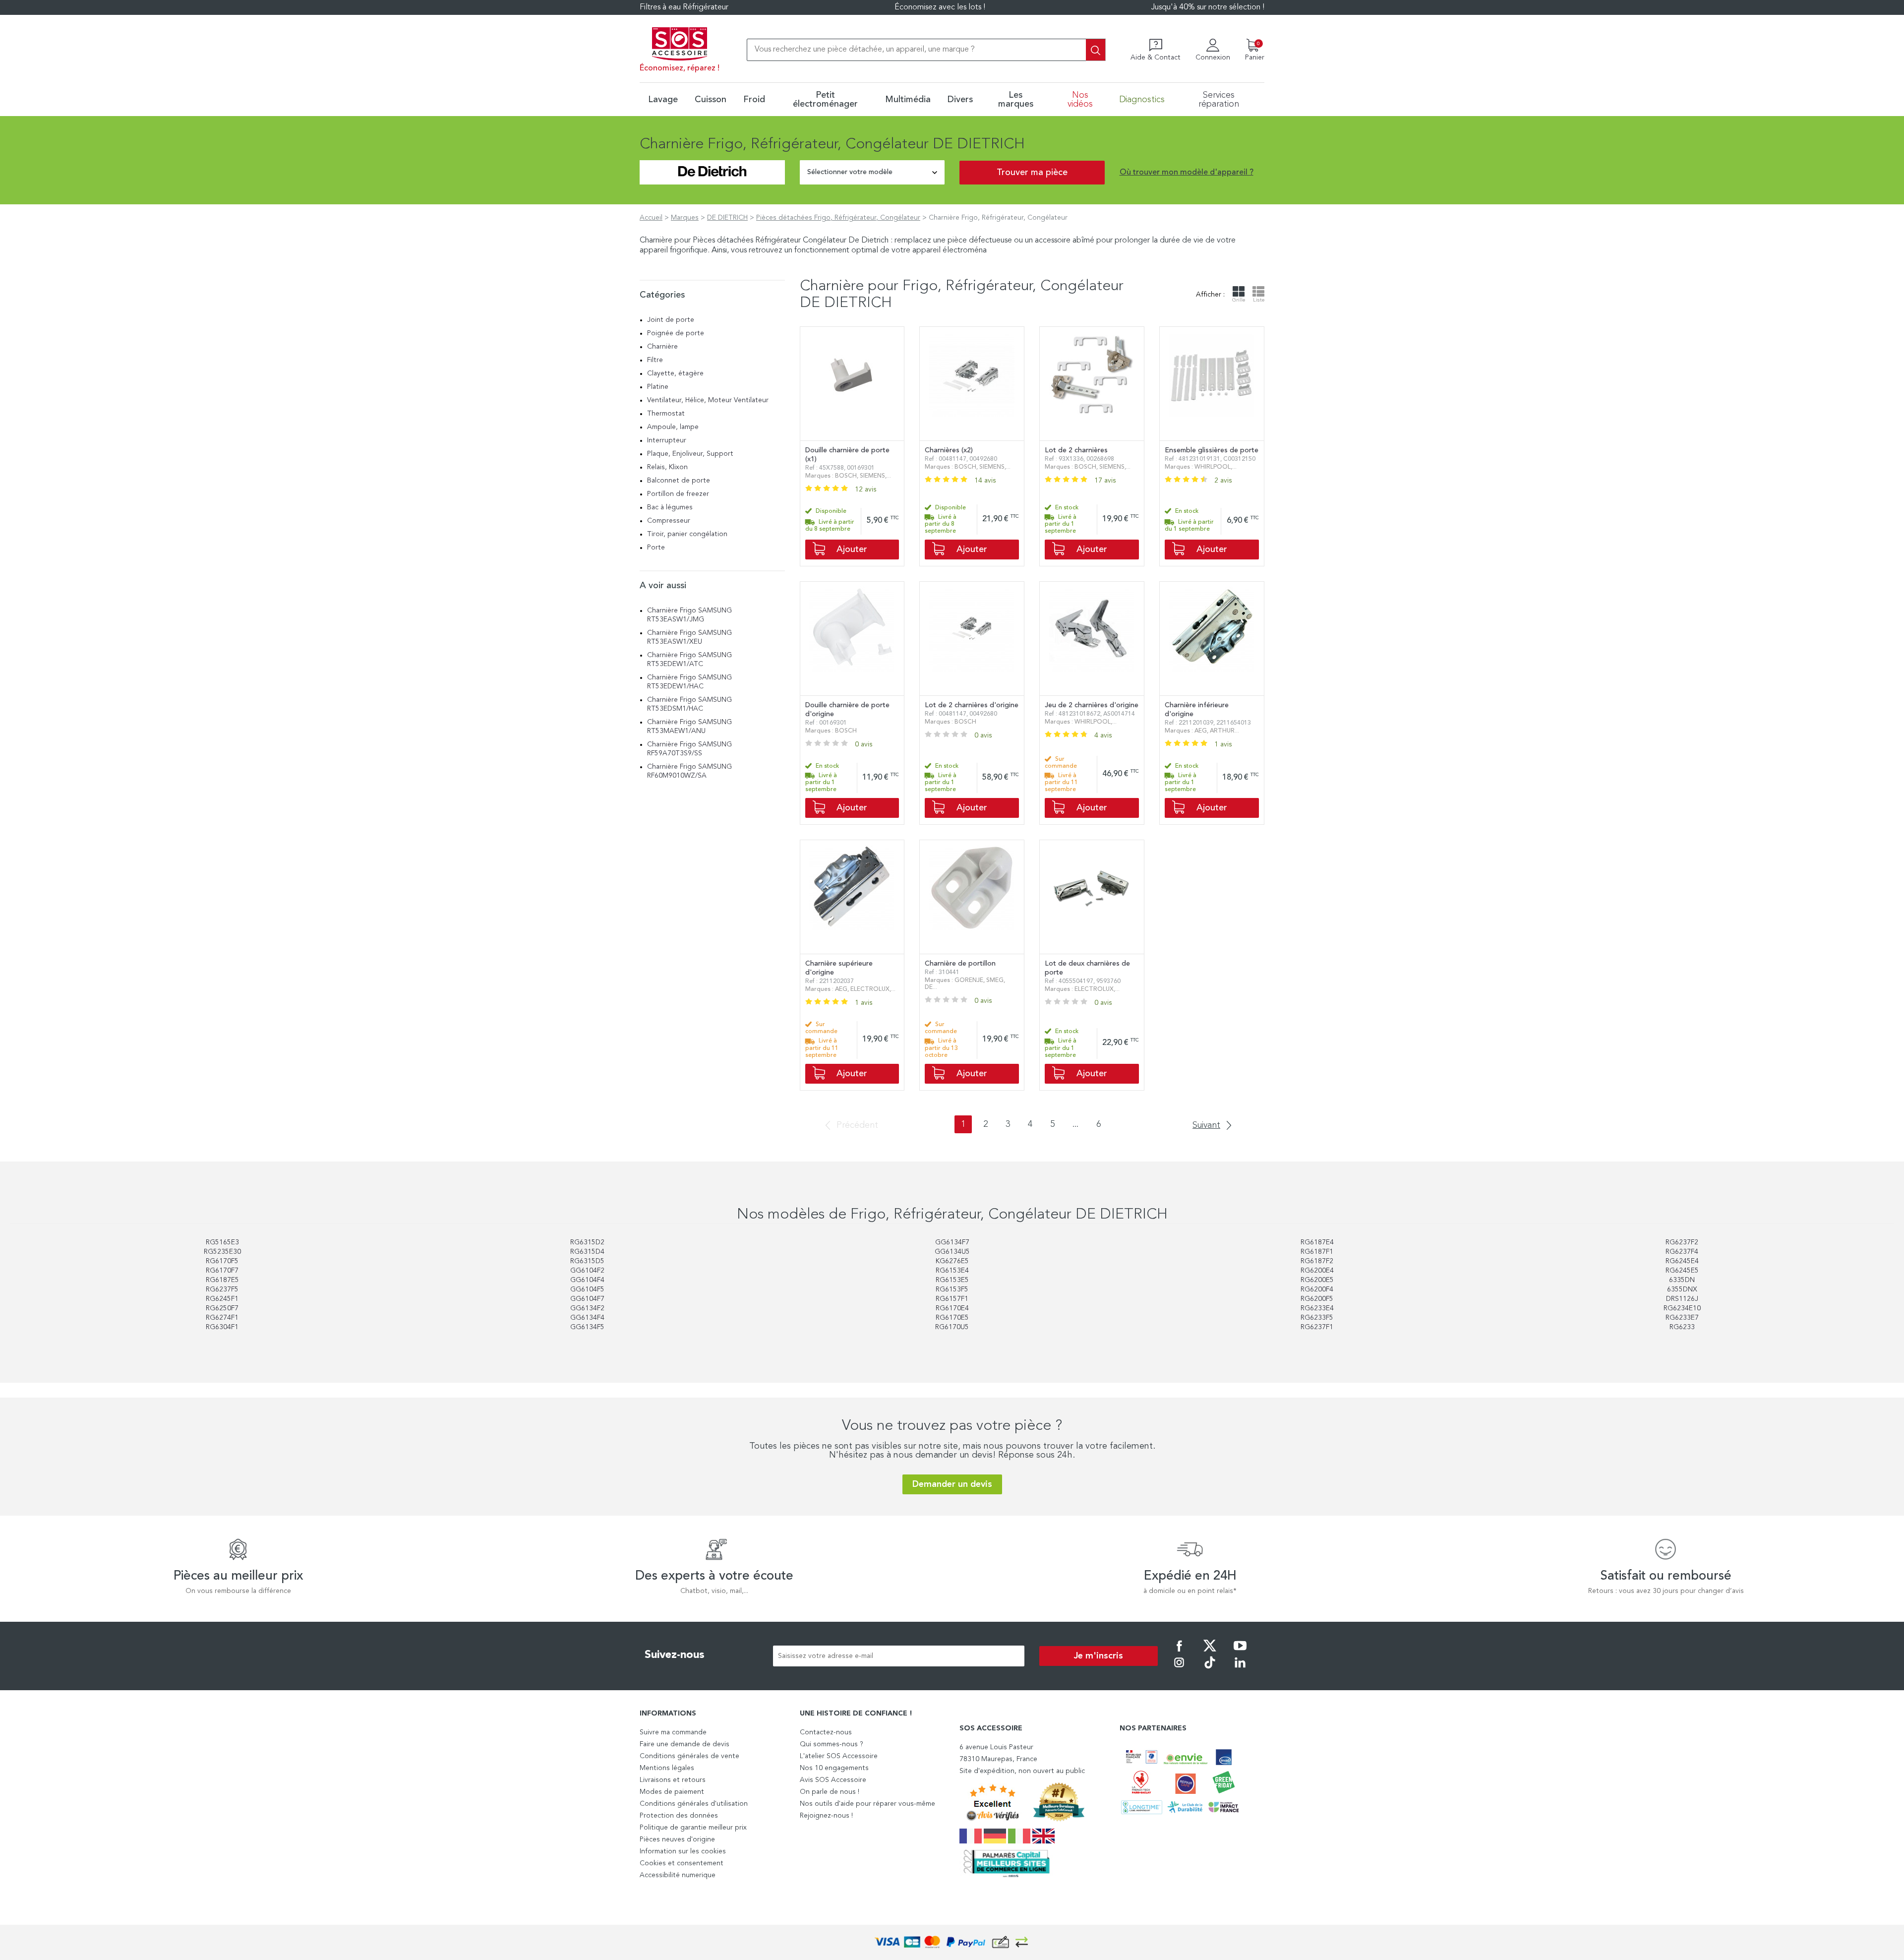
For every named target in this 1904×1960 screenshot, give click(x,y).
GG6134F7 (952, 1242)
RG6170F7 (222, 1271)
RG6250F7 (222, 1308)
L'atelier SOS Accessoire (839, 1756)
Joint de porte (671, 320)
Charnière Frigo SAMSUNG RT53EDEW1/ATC (689, 660)
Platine (658, 387)
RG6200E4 (1317, 1271)
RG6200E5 (1317, 1280)
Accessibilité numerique (678, 1875)
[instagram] (1179, 1669)
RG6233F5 (1317, 1318)
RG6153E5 (952, 1280)
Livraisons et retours (673, 1780)
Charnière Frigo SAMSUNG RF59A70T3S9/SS (689, 749)
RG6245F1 (222, 1299)
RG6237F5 (222, 1289)
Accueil (651, 218)
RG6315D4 (587, 1252)
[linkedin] (1240, 1669)
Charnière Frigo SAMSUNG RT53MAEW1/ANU (689, 727)
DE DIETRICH (727, 218)
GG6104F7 (587, 1299)
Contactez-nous (826, 1732)
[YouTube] (1240, 1653)
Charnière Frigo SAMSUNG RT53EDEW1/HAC (689, 682)
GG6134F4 (587, 1318)
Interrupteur (667, 440)
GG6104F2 (587, 1271)
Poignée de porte (676, 333)
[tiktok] (1210, 1669)
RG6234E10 (1682, 1308)
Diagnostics (1142, 100)
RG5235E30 (222, 1252)
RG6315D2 (587, 1242)
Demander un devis (952, 1484)
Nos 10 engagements (834, 1768)
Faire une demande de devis (684, 1744)
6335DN (1682, 1280)
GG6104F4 (587, 1280)
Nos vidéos (1080, 100)
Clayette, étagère (675, 373)
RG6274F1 (222, 1318)
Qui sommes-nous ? (832, 1744)
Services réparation (1219, 100)
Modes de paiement (672, 1792)
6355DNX (1682, 1289)
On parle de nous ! (830, 1792)
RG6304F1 (222, 1327)
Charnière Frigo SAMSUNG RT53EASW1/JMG (689, 615)
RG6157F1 (952, 1299)
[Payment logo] (952, 1942)
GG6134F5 (587, 1327)
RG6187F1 (1317, 1252)
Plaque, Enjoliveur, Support (690, 454)
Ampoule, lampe (673, 427)
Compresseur (669, 521)
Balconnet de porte (679, 481)
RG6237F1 (1317, 1327)
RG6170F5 (222, 1261)
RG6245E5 (1682, 1271)
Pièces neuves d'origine (677, 1839)
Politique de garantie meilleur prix (693, 1828)
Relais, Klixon (667, 467)
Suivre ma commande (673, 1732)
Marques (685, 218)
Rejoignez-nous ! (826, 1816)
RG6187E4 (1317, 1242)
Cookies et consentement (682, 1863)
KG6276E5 (952, 1261)
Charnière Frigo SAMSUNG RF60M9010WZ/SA (689, 771)
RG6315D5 (587, 1261)
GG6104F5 (587, 1289)
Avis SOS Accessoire (833, 1780)
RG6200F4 (1317, 1289)
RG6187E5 (222, 1280)
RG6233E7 (1682, 1318)
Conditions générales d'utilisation (694, 1804)
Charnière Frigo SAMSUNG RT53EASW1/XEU (689, 637)
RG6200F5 (1317, 1299)
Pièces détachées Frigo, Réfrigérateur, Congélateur (838, 218)
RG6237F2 (1682, 1242)
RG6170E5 (952, 1318)
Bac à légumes (670, 507)
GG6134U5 (952, 1252)
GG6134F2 (587, 1308)
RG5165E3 (222, 1242)
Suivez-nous (675, 1655)
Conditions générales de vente (689, 1756)
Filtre (655, 360)
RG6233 (1682, 1327)
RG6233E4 (1317, 1308)
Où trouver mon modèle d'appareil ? (1187, 173)
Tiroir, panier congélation (687, 534)
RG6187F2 (1317, 1261)
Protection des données (679, 1816)
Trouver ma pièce (1032, 173)
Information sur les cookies (683, 1851)
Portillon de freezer (678, 494)
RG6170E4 (952, 1308)
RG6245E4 (1682, 1261)
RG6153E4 (952, 1271)
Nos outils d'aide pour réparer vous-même (867, 1804)
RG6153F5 (952, 1289)
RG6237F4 (1682, 1252)
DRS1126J (1682, 1299)
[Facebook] (1179, 1653)
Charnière (662, 347)
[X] (1210, 1653)
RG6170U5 (952, 1327)
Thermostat (666, 414)
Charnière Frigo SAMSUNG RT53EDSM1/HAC (689, 704)
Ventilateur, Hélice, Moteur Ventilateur (708, 400)
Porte (656, 548)
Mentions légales (667, 1768)
